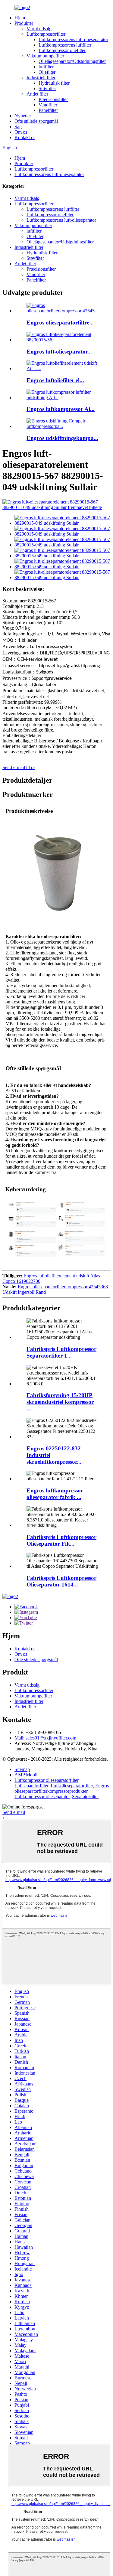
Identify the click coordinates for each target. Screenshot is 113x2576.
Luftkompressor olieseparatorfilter (46, 1780)
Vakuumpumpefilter (45, 56)
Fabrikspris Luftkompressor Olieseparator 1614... (61, 1581)
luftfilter (46, 67)
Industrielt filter (41, 78)
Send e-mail (14, 1812)
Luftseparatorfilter (31, 1786)
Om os (21, 132)
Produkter (24, 23)
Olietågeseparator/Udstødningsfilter (72, 61)
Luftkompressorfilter (46, 34)
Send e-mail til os (19, 767)
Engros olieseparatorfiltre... (60, 323)
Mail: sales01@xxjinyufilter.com (45, 1738)
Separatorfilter (85, 1797)
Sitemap (22, 1769)
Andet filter (37, 94)
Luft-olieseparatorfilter (72, 1786)
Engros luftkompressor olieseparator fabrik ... (55, 1494)
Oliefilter (47, 72)
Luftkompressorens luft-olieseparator (73, 39)
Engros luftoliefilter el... (55, 380)
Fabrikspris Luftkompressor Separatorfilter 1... (61, 1352)
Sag (18, 127)
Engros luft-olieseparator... (59, 352)
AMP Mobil (26, 1775)
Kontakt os (25, 137)
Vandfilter (48, 105)
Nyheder (23, 116)
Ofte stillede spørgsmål (36, 121)
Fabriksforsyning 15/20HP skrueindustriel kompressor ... (60, 1402)
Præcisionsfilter (53, 99)
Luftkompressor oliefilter (62, 50)
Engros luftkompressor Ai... (61, 409)
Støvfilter (47, 88)
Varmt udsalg (39, 29)
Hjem (20, 18)
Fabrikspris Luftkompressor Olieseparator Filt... (61, 1540)
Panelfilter (48, 110)
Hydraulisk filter (54, 83)
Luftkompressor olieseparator (42, 1797)
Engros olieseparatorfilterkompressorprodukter (62, 1788)
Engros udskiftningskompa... (62, 438)
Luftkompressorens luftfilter (65, 45)
